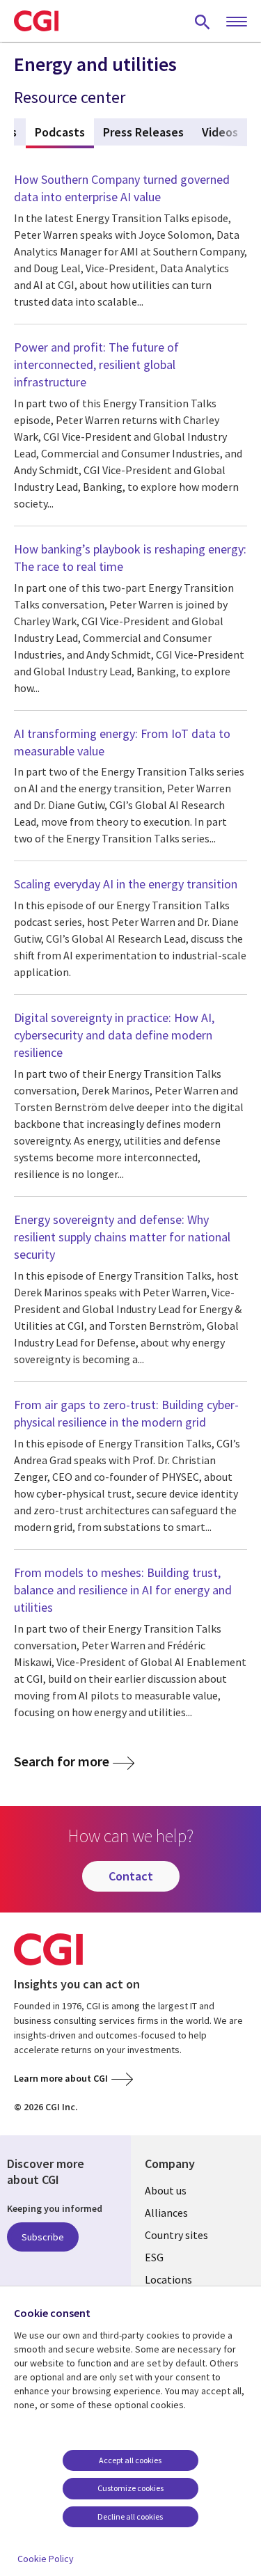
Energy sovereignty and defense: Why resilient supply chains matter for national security (122, 1237)
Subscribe (43, 2237)
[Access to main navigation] (237, 22)
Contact (131, 1876)
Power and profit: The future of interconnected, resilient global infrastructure (96, 364)
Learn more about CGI (61, 2078)
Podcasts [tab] (64, 132)
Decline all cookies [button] (130, 2516)
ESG (154, 2257)
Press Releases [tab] (143, 132)
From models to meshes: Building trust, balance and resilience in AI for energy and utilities (123, 1590)
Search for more (62, 1761)
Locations (168, 2279)
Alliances (166, 2213)
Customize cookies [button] (130, 2488)
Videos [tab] (220, 132)
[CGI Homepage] (36, 21)
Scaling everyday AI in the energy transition (126, 884)
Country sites (176, 2235)
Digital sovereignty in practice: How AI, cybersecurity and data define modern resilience (114, 1035)
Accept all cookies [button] (130, 2460)
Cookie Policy (46, 2559)
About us (166, 2190)
